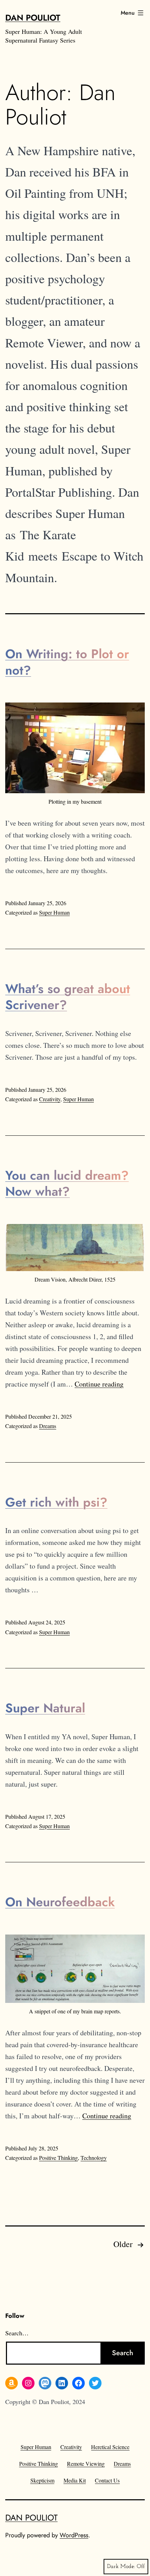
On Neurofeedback (60, 1902)
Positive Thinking (58, 2158)
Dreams (48, 1426)
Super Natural (45, 1708)
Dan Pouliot (33, 18)
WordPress (74, 2535)
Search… (17, 2333)
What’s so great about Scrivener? (68, 997)
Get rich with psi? (56, 1502)
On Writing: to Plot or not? (67, 662)
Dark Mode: (121, 2567)
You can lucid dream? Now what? (67, 1183)
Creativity (50, 1099)
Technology (94, 2158)
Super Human (54, 912)
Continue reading (99, 1384)
